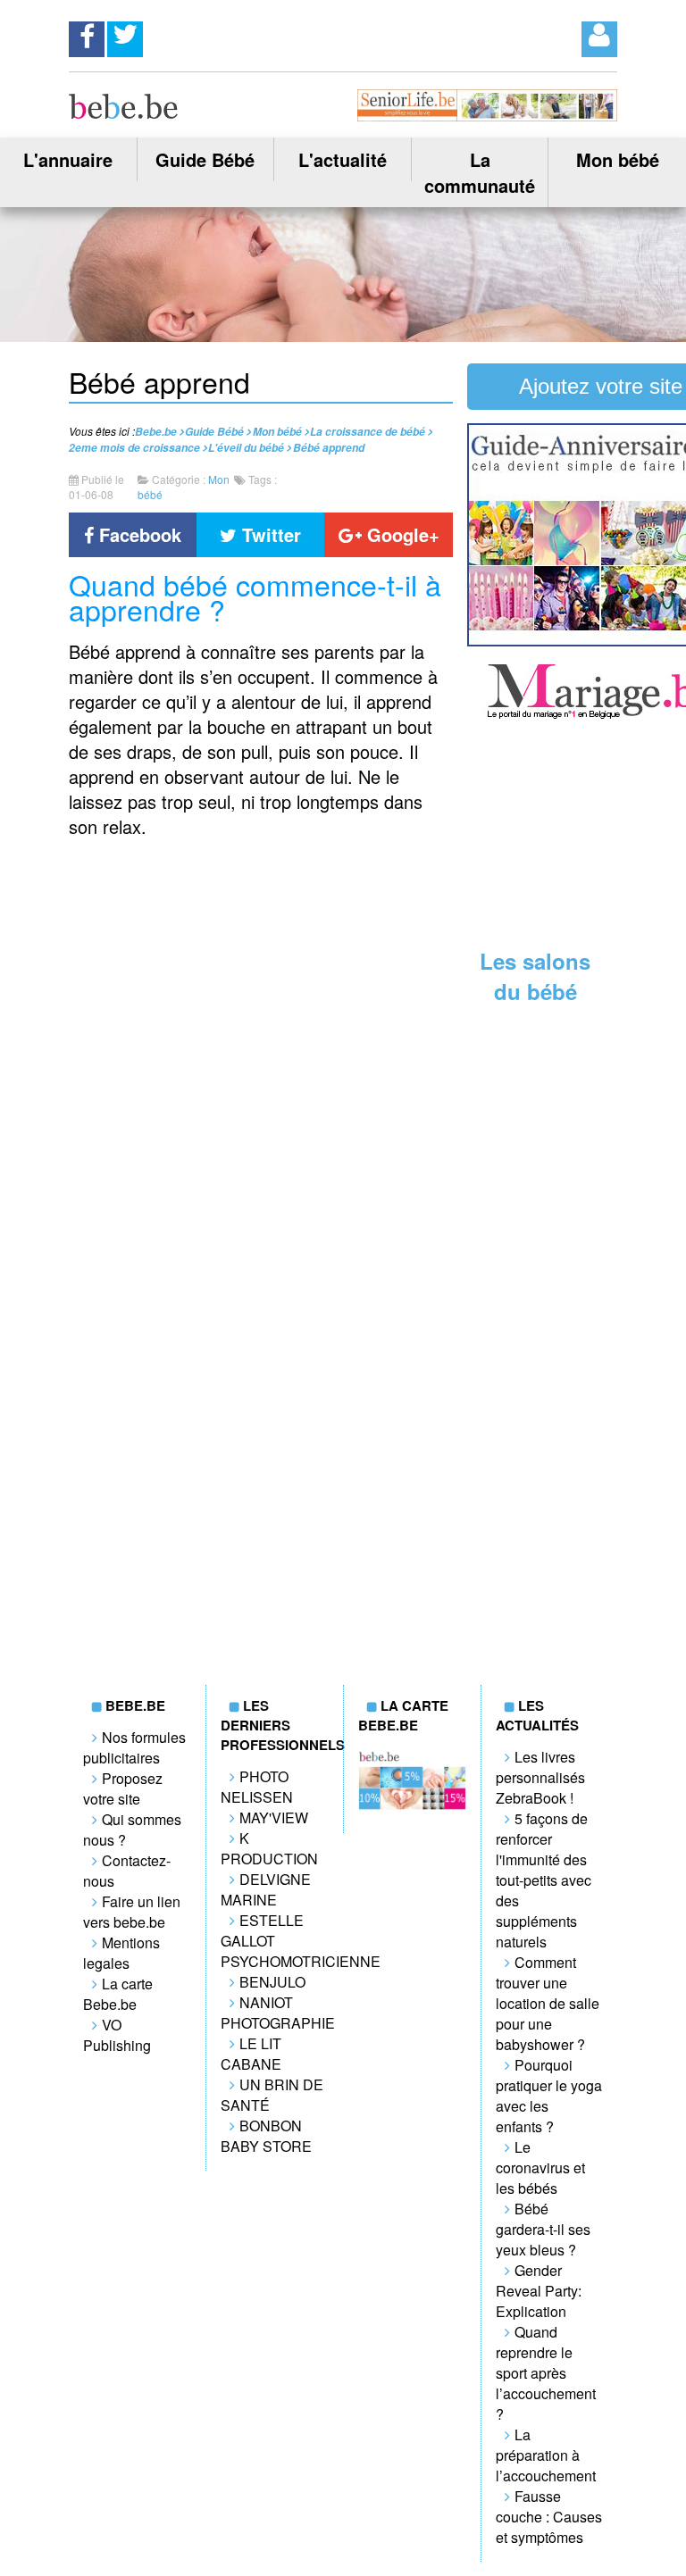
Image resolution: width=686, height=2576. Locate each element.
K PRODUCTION (269, 1848)
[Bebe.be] (124, 113)
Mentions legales (121, 1953)
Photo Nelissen (257, 1787)
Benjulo (272, 1982)
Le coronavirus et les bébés (540, 2168)
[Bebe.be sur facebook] (87, 34)
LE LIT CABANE (251, 2054)
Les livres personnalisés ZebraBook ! (540, 1777)
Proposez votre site (123, 1788)
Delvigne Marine (266, 1889)
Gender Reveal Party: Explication (539, 2291)
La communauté (480, 172)
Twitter (269, 534)
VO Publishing (117, 2035)
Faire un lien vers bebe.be (132, 1912)
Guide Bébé (205, 159)
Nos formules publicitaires (134, 1747)
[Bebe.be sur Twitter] (125, 34)
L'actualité (343, 159)
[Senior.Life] (487, 116)
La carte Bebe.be (118, 1994)
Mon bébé (618, 159)
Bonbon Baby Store (266, 2136)
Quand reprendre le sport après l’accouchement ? (546, 2373)
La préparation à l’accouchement (546, 2455)
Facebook (138, 534)
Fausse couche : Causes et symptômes (549, 2517)
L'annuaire (68, 159)
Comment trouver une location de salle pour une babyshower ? (548, 2003)
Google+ (401, 534)
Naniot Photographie (278, 2013)
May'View (274, 1817)
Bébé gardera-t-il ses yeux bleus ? (543, 2229)
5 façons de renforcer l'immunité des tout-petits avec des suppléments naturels (544, 1880)
